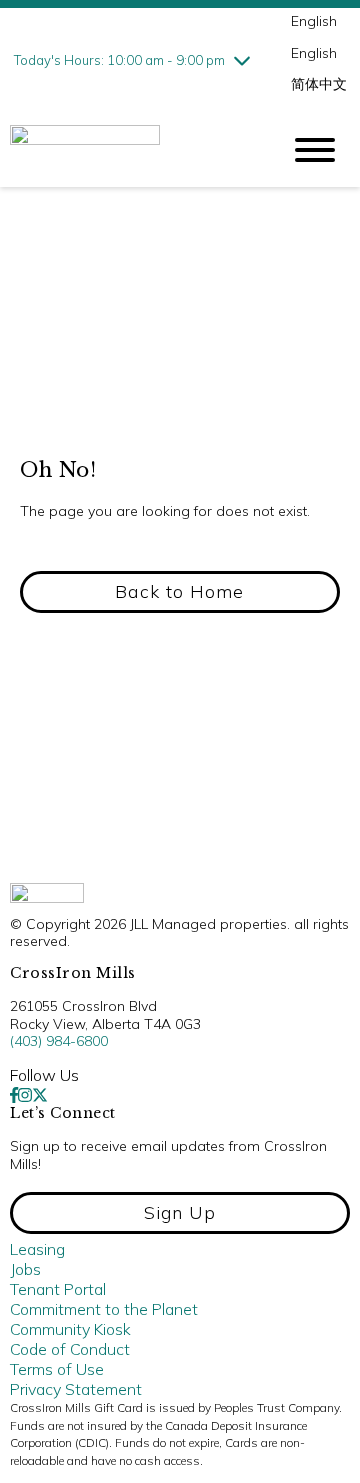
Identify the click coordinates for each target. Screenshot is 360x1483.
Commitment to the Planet (104, 1309)
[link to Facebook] (14, 1095)
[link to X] (40, 1095)
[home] (130, 150)
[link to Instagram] (25, 1095)
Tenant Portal (58, 1289)
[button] (180, 592)
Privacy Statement (76, 1389)
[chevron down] (242, 60)
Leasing (37, 1249)
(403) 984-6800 (59, 1041)
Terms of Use (57, 1369)
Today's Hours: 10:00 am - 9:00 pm (119, 60)
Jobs (25, 1269)
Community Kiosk (70, 1329)
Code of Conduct (70, 1349)
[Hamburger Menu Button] (315, 150)
